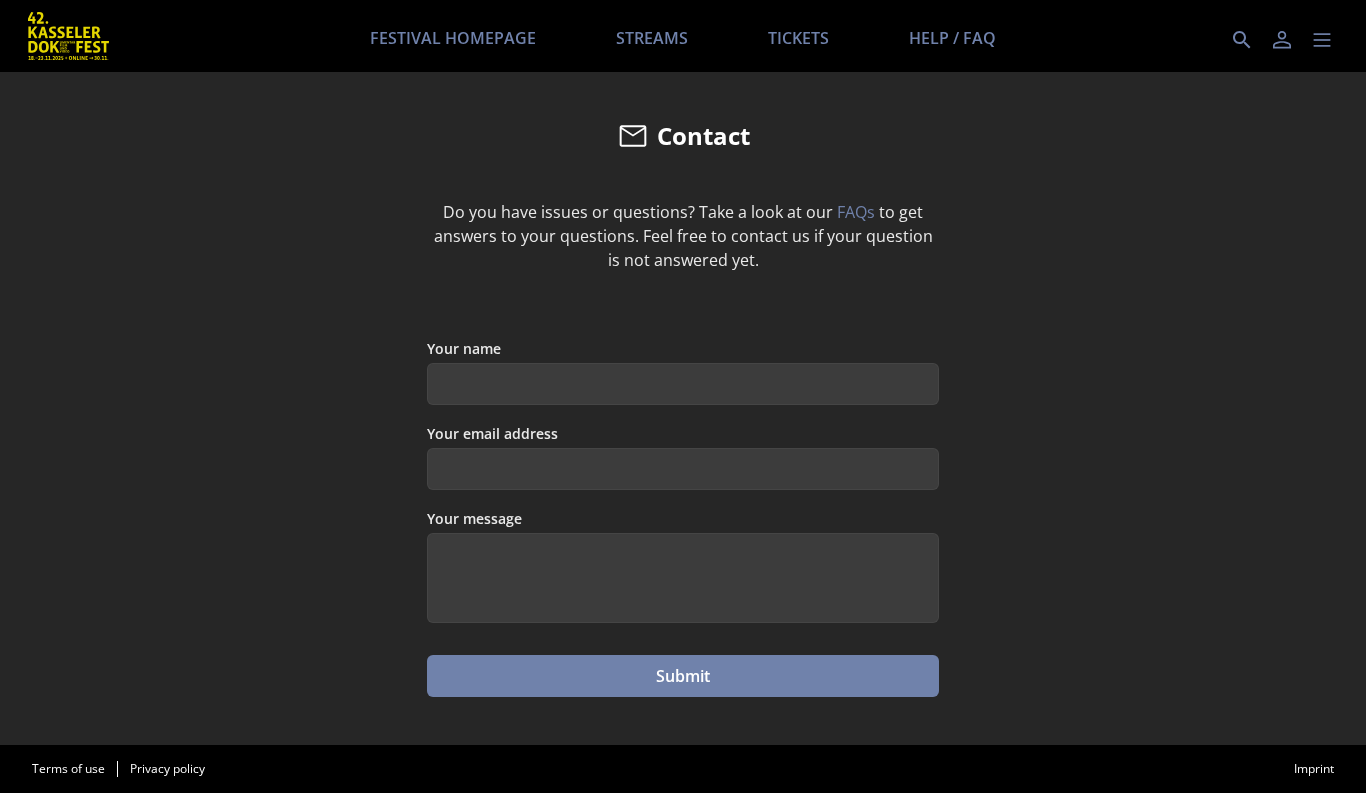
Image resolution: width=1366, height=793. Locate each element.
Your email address (492, 433)
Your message (474, 518)
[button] (1322, 40)
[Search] (1242, 40)
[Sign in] (1282, 40)
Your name (464, 348)
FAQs (856, 212)
